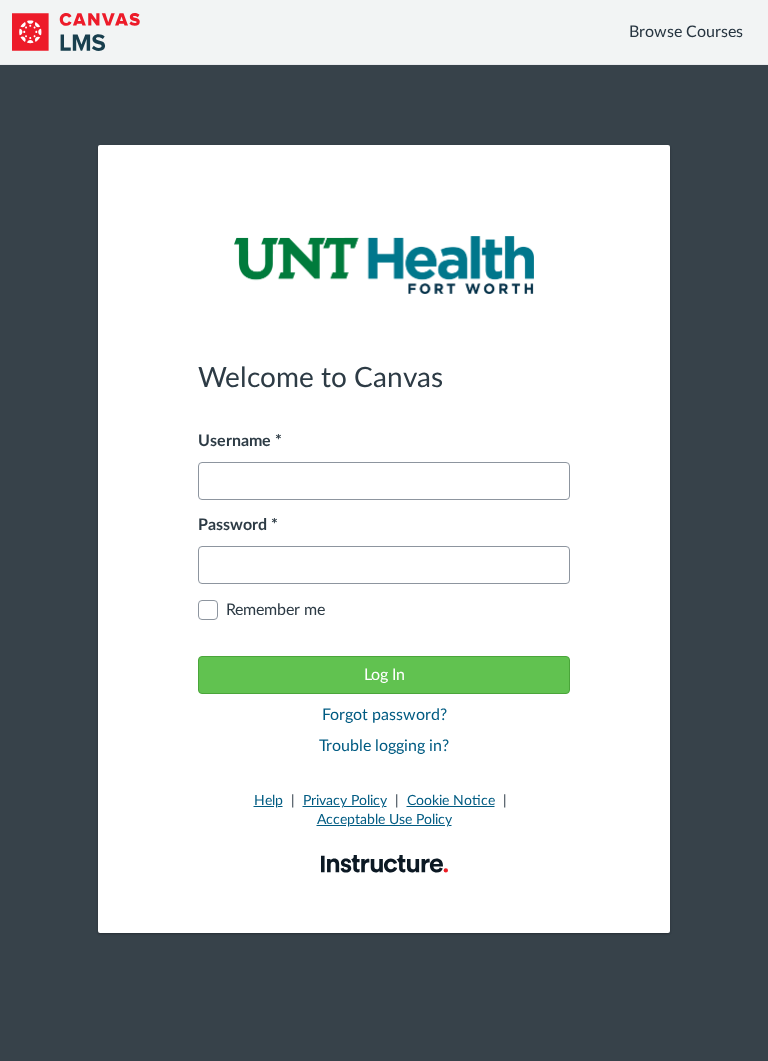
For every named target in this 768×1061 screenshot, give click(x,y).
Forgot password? (384, 715)
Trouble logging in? (384, 746)
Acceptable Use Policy (384, 820)
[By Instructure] (384, 863)
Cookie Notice (451, 801)
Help (268, 801)
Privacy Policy (345, 801)
